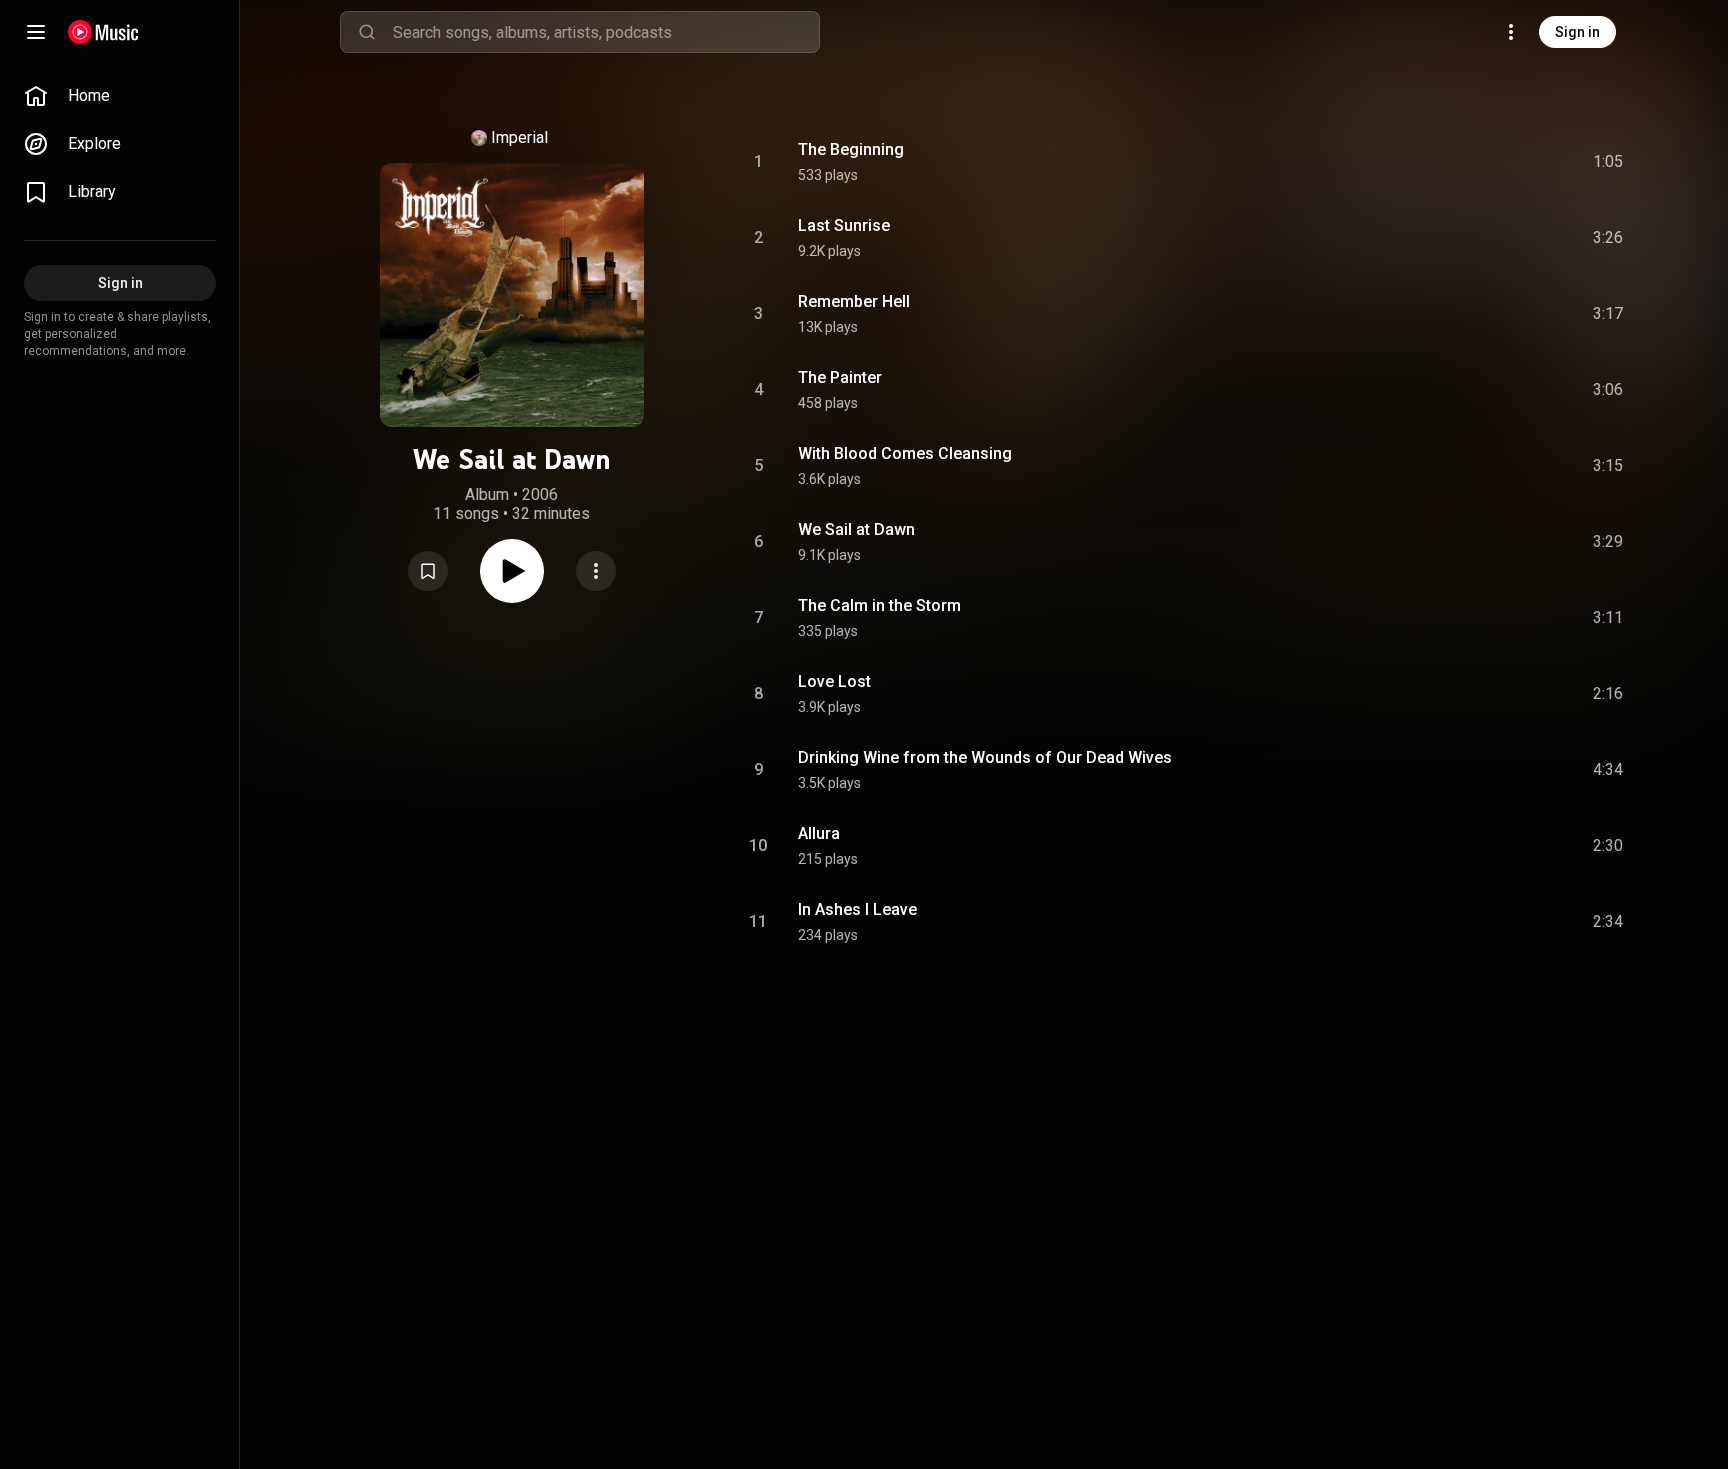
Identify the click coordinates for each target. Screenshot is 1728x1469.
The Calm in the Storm (879, 605)
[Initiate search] (367, 32)
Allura (819, 833)
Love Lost (834, 681)
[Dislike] (1495, 162)
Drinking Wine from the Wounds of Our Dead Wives (985, 757)
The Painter (840, 377)
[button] (428, 571)
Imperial (519, 137)
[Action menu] (596, 571)
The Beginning (851, 149)
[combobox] (606, 32)
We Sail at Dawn (856, 529)
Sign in (1577, 32)
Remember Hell (854, 301)
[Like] (1457, 162)
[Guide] (36, 32)
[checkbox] (1609, 162)
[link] (120, 96)
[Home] (103, 32)
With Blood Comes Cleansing (905, 453)
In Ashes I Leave (857, 909)
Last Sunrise (844, 225)
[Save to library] (428, 571)
